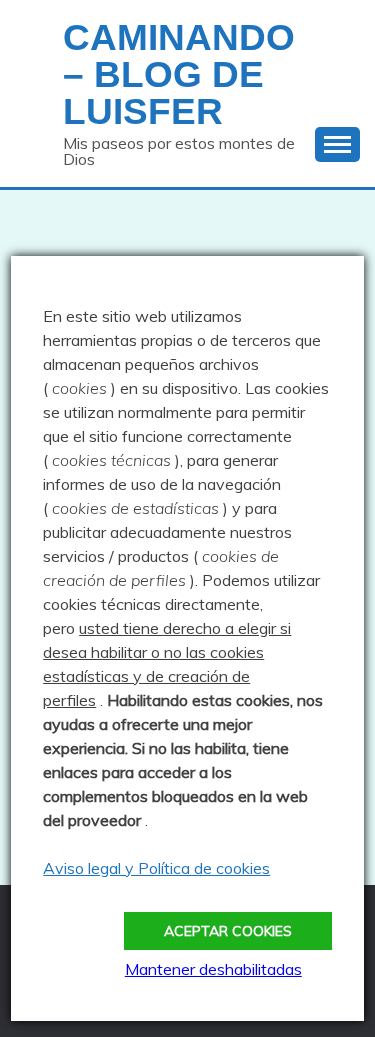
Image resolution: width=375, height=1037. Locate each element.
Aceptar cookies (228, 931)
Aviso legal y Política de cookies (156, 868)
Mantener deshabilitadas (213, 969)
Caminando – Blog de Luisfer (179, 74)
